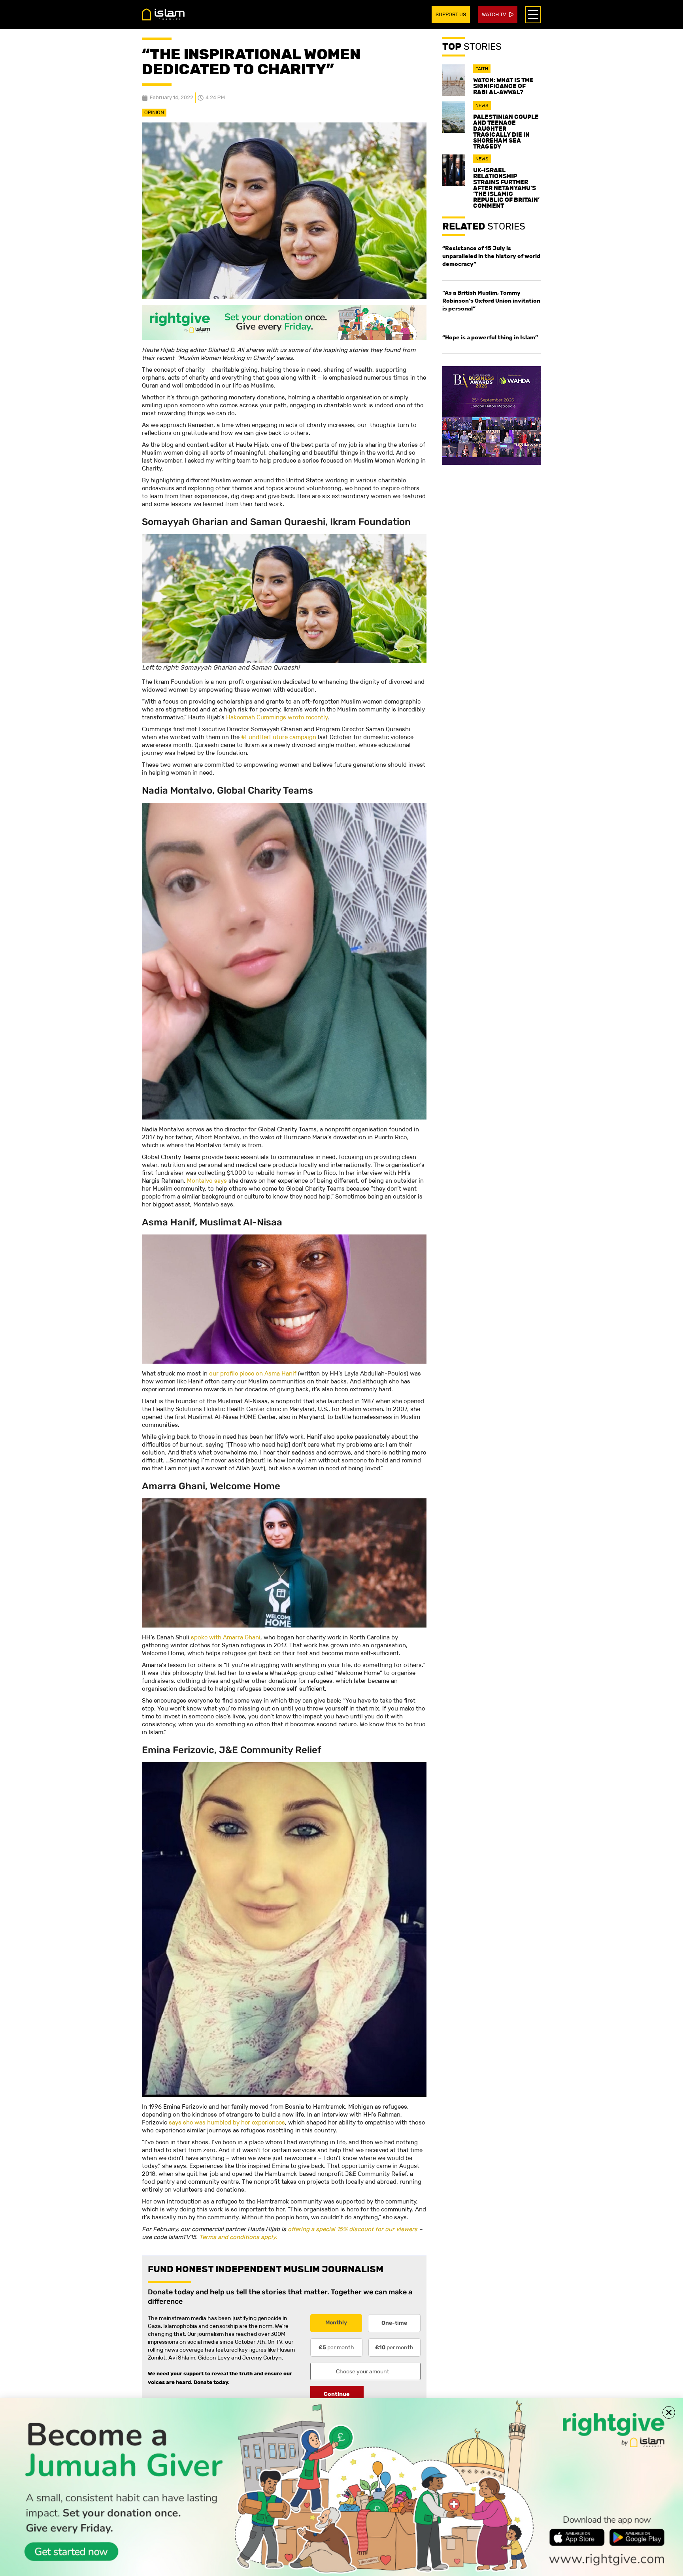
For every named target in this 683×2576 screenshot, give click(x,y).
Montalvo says (207, 1181)
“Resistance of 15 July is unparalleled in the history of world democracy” (491, 256)
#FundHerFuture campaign (279, 737)
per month (336, 2347)
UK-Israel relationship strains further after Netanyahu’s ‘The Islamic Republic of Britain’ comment (506, 188)
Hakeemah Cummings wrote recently (277, 717)
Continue (337, 2394)
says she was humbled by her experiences (227, 2122)
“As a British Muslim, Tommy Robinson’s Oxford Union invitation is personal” (491, 301)
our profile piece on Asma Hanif (253, 1373)
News (482, 105)
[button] (669, 2412)
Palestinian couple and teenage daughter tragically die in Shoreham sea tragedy (506, 132)
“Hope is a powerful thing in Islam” (490, 337)
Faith (482, 69)
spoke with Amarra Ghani (226, 1637)
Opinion (154, 112)
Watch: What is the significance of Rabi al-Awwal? (503, 86)
